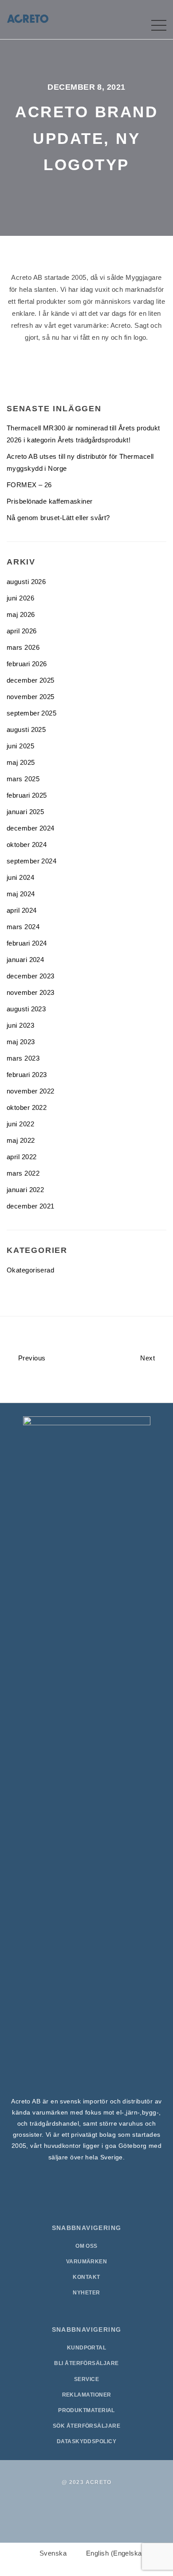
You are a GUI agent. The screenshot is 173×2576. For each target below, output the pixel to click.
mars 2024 (23, 927)
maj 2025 (21, 762)
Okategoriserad (30, 1270)
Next (148, 1358)
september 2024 (31, 861)
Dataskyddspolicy (86, 2441)
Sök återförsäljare (86, 2426)
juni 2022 (20, 1124)
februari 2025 (27, 795)
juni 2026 (20, 598)
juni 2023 (20, 1025)
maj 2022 (21, 1140)
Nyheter (86, 2293)
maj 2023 (21, 1042)
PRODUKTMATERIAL (86, 2410)
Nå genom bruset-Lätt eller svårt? (58, 518)
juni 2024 (20, 877)
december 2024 (31, 828)
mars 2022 (23, 1173)
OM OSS (86, 2246)
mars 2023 (23, 1058)
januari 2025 (25, 812)
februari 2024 (27, 943)
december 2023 (31, 976)
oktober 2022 (27, 1107)
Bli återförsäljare (86, 2363)
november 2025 (31, 697)
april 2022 (22, 1157)
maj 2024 (21, 894)
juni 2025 (20, 746)
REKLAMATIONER (87, 2395)
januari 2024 (25, 960)
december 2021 (31, 1206)
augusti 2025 (26, 729)
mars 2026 (23, 647)
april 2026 (22, 631)
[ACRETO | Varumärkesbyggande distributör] (28, 18)
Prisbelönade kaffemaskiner (50, 501)
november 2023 (31, 992)
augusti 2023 (26, 1009)
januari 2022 (25, 1190)
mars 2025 (23, 779)
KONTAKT (86, 2277)
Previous (31, 1358)
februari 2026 (27, 664)
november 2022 (31, 1091)
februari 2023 (27, 1075)
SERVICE (86, 2379)
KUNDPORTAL (87, 2348)
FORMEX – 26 (29, 485)
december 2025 (31, 680)
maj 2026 (21, 614)
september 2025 (31, 713)
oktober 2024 (27, 845)
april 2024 (22, 910)
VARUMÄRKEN (87, 2262)
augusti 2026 (26, 582)
